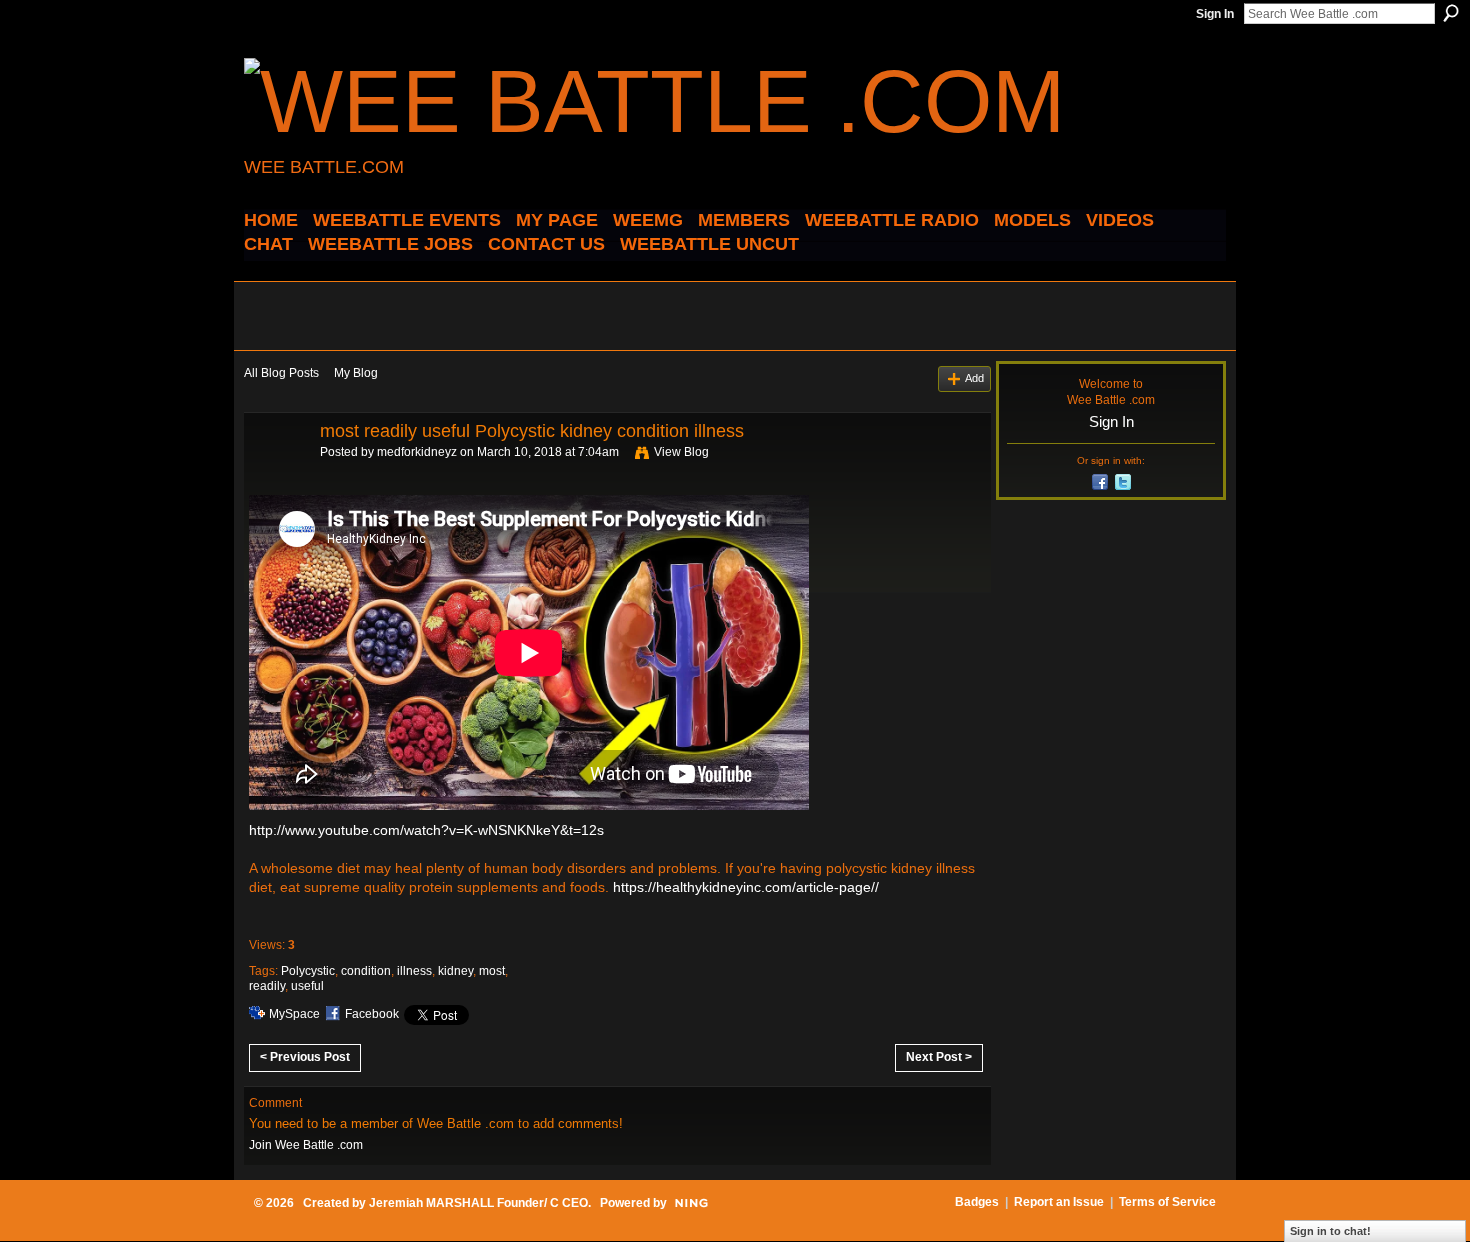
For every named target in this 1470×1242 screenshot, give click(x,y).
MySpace (294, 1014)
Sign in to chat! (1330, 1231)
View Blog (681, 452)
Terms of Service (1167, 1202)
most (492, 971)
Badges (977, 1202)
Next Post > (939, 1057)
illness (414, 971)
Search (1451, 13)
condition (366, 971)
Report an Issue (1059, 1202)
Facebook (372, 1014)
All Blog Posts (281, 373)
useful (307, 986)
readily (267, 986)
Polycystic (308, 971)
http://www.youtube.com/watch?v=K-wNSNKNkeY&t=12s (426, 830)
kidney (455, 971)
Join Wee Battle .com (306, 1145)
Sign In (1215, 14)
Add (974, 378)
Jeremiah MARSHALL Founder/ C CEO (478, 1203)
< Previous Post (305, 1057)
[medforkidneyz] (276, 476)
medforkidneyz (417, 452)
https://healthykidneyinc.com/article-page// (746, 887)
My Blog (356, 373)
